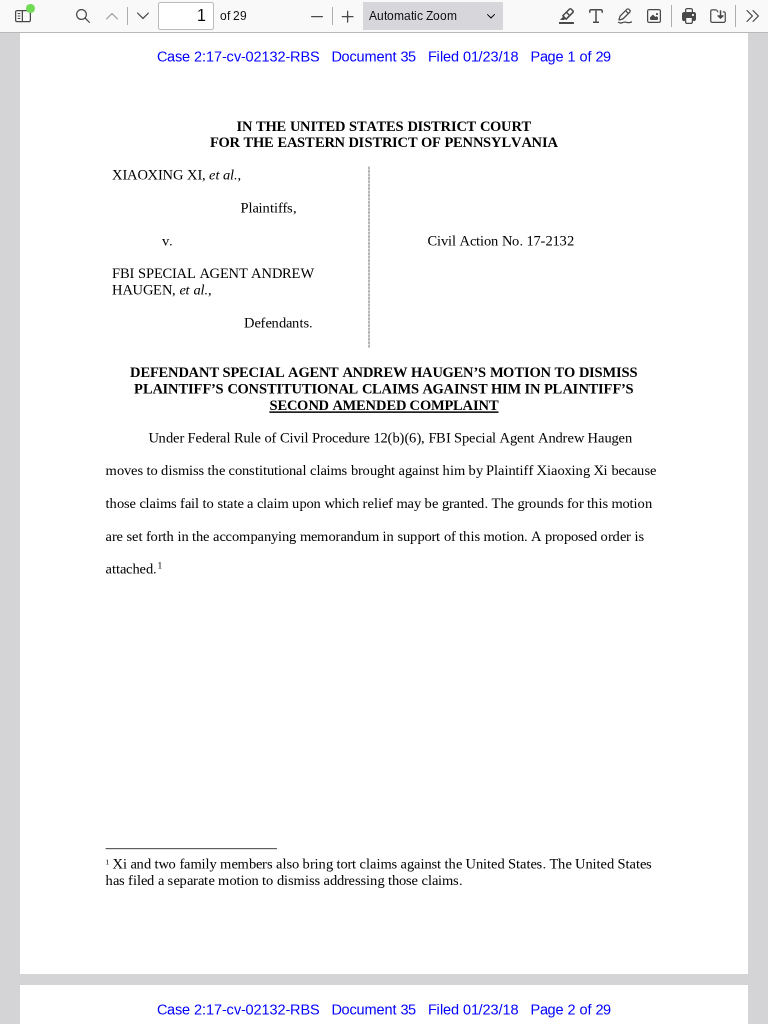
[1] (159, 565)
